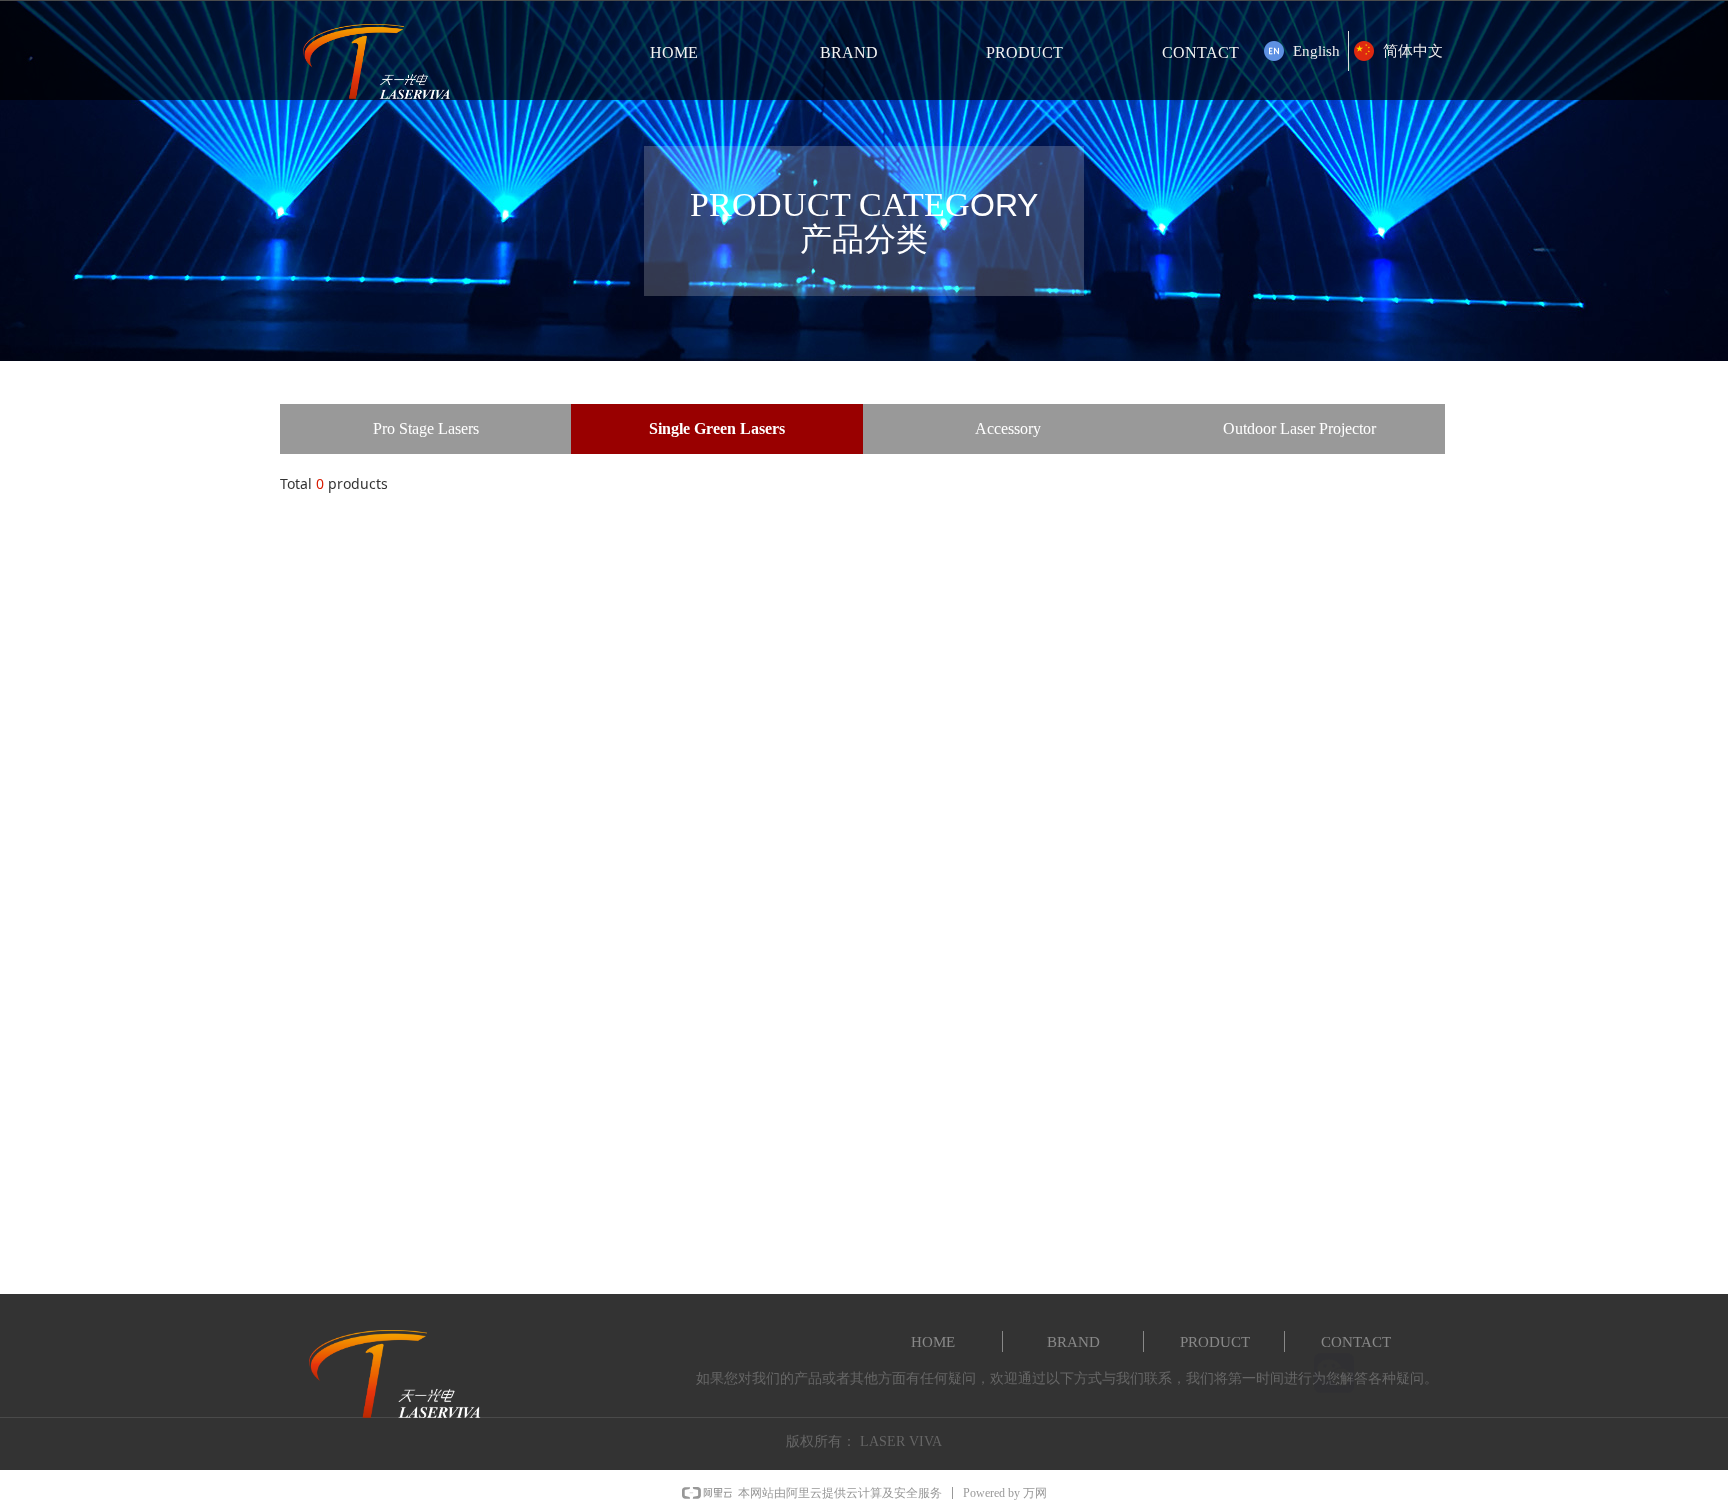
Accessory (1008, 428)
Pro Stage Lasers (426, 428)
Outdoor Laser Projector (1299, 428)
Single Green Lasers (717, 428)
